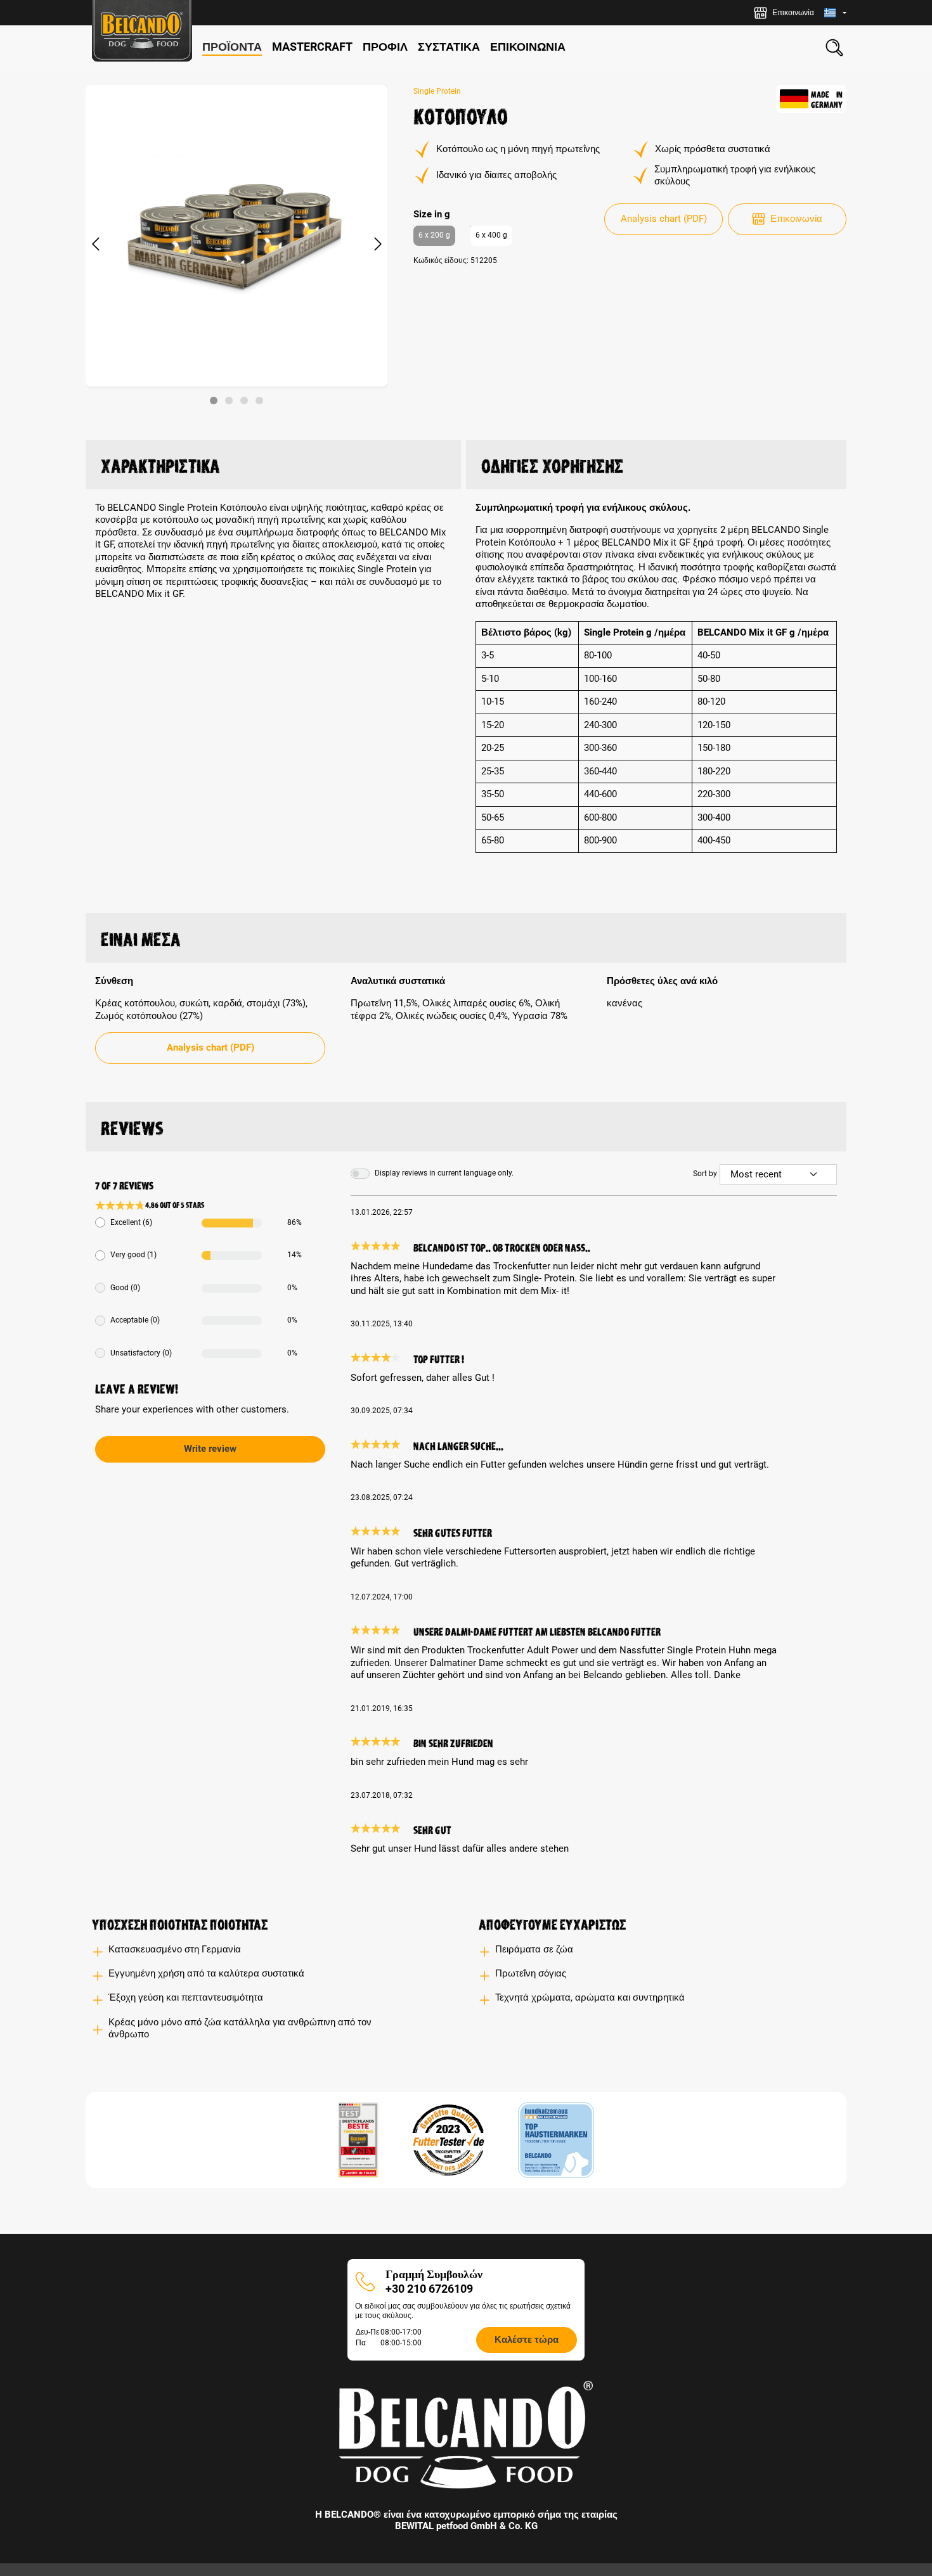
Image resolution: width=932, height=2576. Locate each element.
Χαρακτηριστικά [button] (160, 464)
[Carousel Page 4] (259, 400)
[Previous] (95, 245)
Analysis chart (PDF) (664, 219)
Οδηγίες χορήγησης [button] (552, 464)
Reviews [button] (132, 1126)
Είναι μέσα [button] (141, 937)
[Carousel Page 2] (229, 400)
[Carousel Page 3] (244, 400)
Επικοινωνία (796, 219)
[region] (237, 245)
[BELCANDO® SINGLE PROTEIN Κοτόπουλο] (236, 236)
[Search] (834, 48)
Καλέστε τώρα (527, 2340)
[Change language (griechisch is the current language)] (835, 13)
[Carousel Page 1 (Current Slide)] (214, 400)
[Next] (378, 245)
